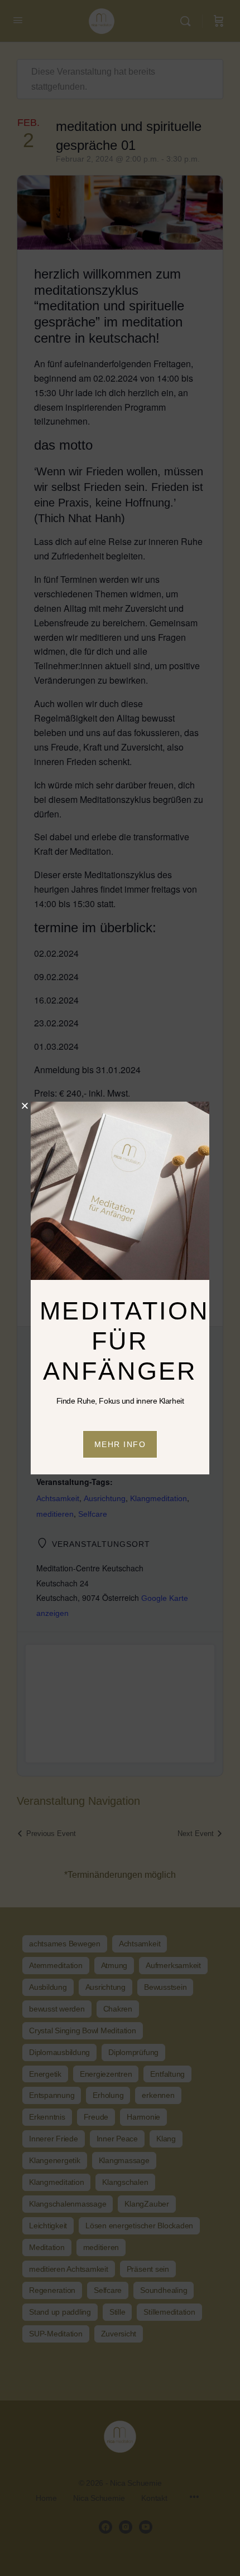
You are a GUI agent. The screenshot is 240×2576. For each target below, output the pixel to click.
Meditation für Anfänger (125, 1341)
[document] (120, 1288)
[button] (25, 1106)
